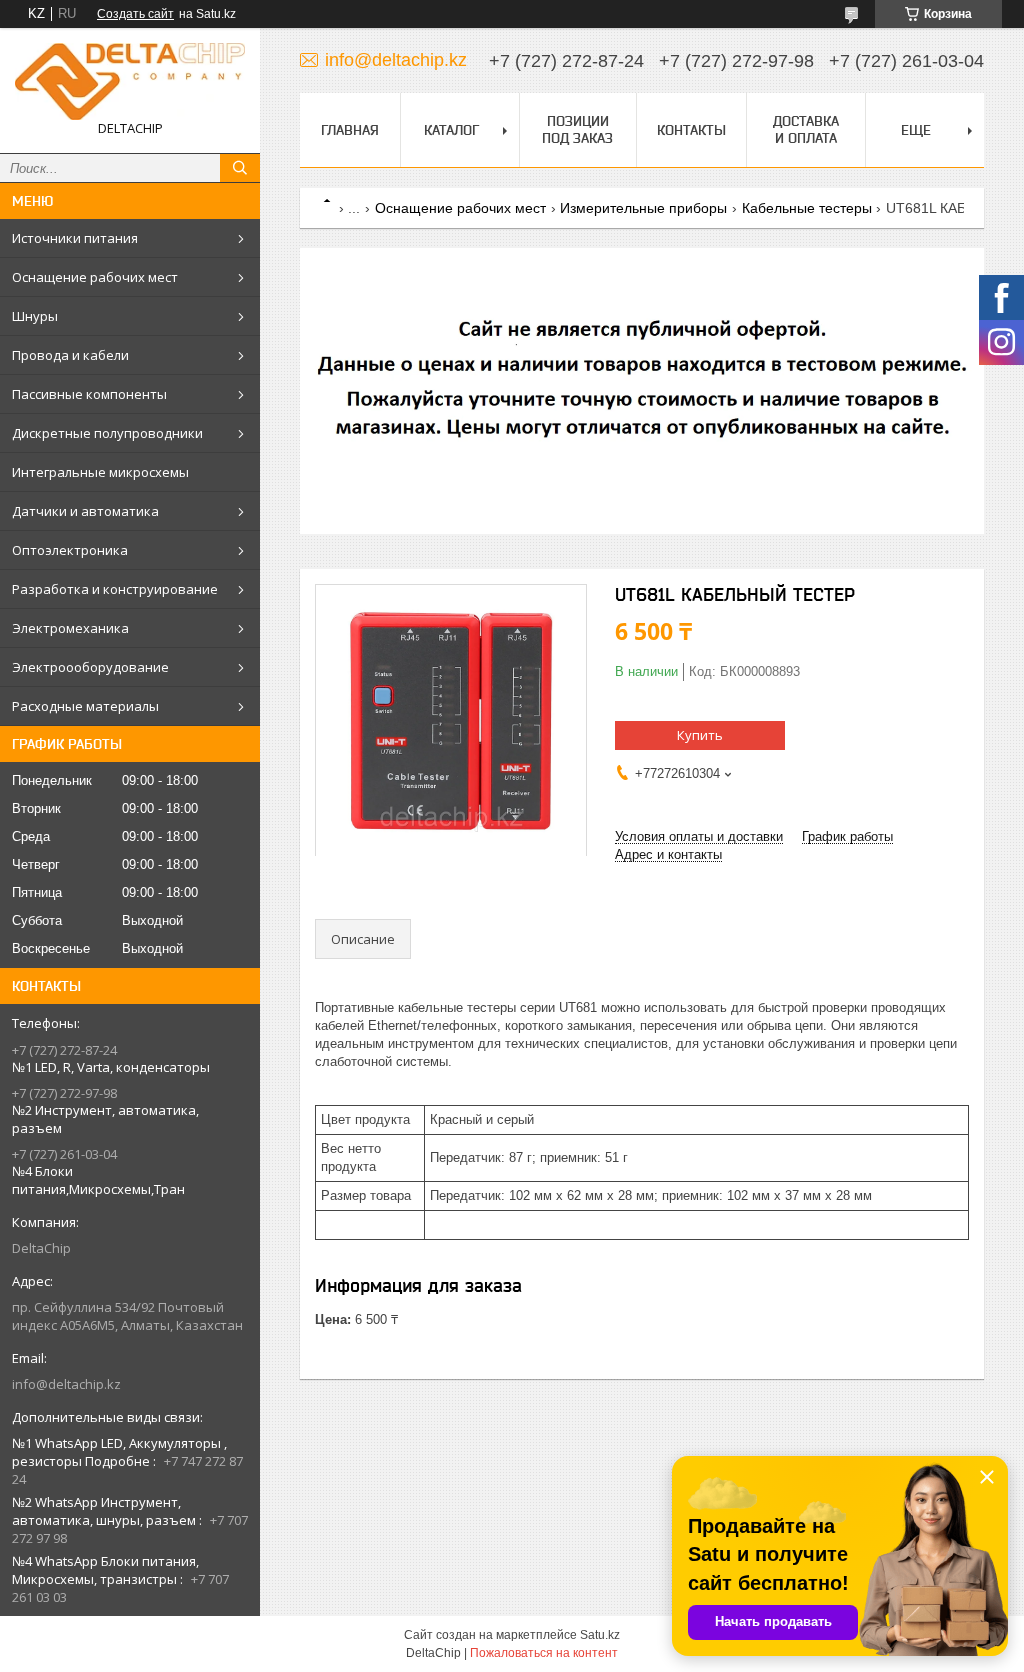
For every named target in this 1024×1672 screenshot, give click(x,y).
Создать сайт (135, 14)
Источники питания (75, 238)
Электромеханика (70, 628)
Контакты (691, 130)
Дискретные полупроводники (107, 433)
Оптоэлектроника (70, 550)
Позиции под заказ (577, 129)
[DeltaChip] (130, 81)
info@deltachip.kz (66, 1384)
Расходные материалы (85, 706)
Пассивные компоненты (89, 394)
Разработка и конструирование (115, 589)
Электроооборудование (90, 667)
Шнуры (35, 316)
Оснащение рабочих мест (95, 277)
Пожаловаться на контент (544, 1653)
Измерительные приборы (643, 208)
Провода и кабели (70, 355)
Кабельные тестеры (807, 208)
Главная (350, 130)
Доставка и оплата (806, 129)
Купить (700, 735)
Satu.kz (600, 1635)
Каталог (451, 130)
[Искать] (240, 168)
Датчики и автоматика (85, 511)
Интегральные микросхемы (100, 472)
